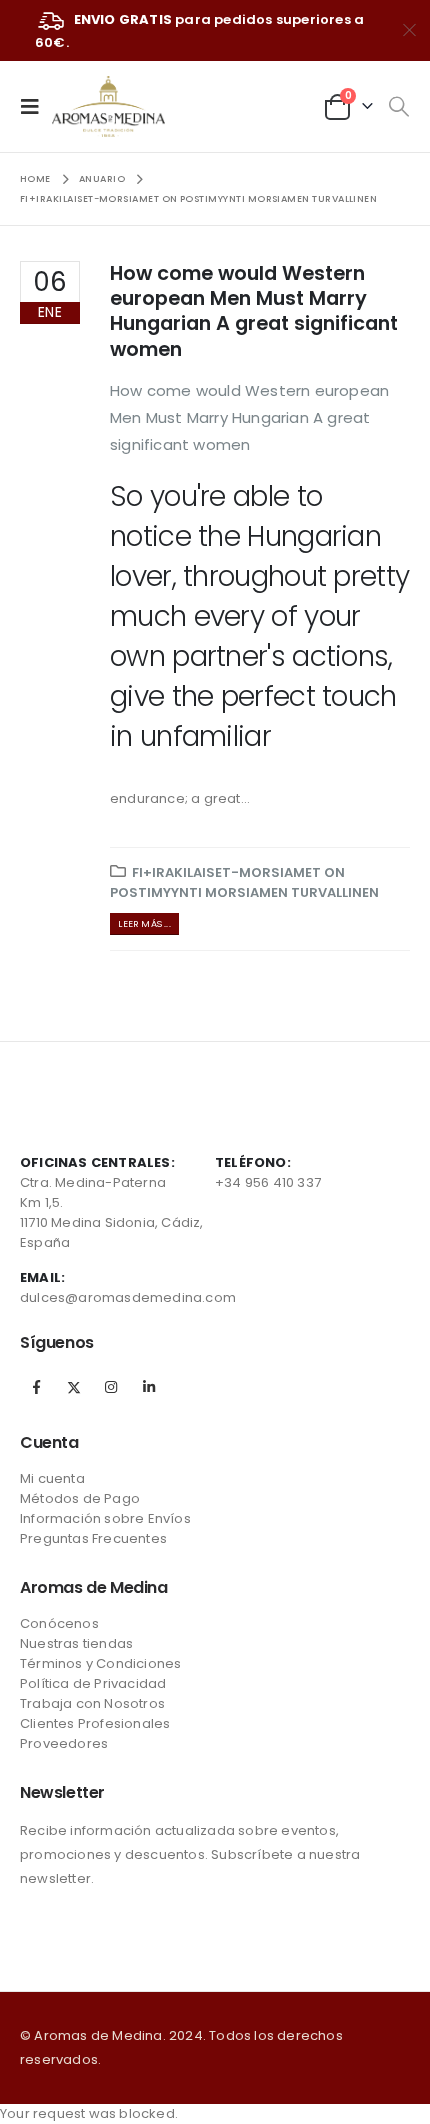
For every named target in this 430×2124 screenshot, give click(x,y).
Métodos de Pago (80, 1498)
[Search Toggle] (398, 107)
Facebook (37, 1387)
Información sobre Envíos (105, 1518)
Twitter (74, 1387)
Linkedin (149, 1387)
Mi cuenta (52, 1478)
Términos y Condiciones (100, 1663)
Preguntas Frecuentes (93, 1538)
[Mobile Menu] (36, 106)
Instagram (111, 1387)
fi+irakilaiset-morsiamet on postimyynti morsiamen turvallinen (244, 882)
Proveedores (64, 1743)
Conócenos (59, 1623)
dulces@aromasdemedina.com (128, 1297)
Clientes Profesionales (95, 1723)
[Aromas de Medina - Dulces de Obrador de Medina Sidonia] (108, 106)
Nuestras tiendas (76, 1643)
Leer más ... (144, 923)
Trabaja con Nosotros (92, 1703)
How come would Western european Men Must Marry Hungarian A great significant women (254, 311)
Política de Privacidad (93, 1683)
